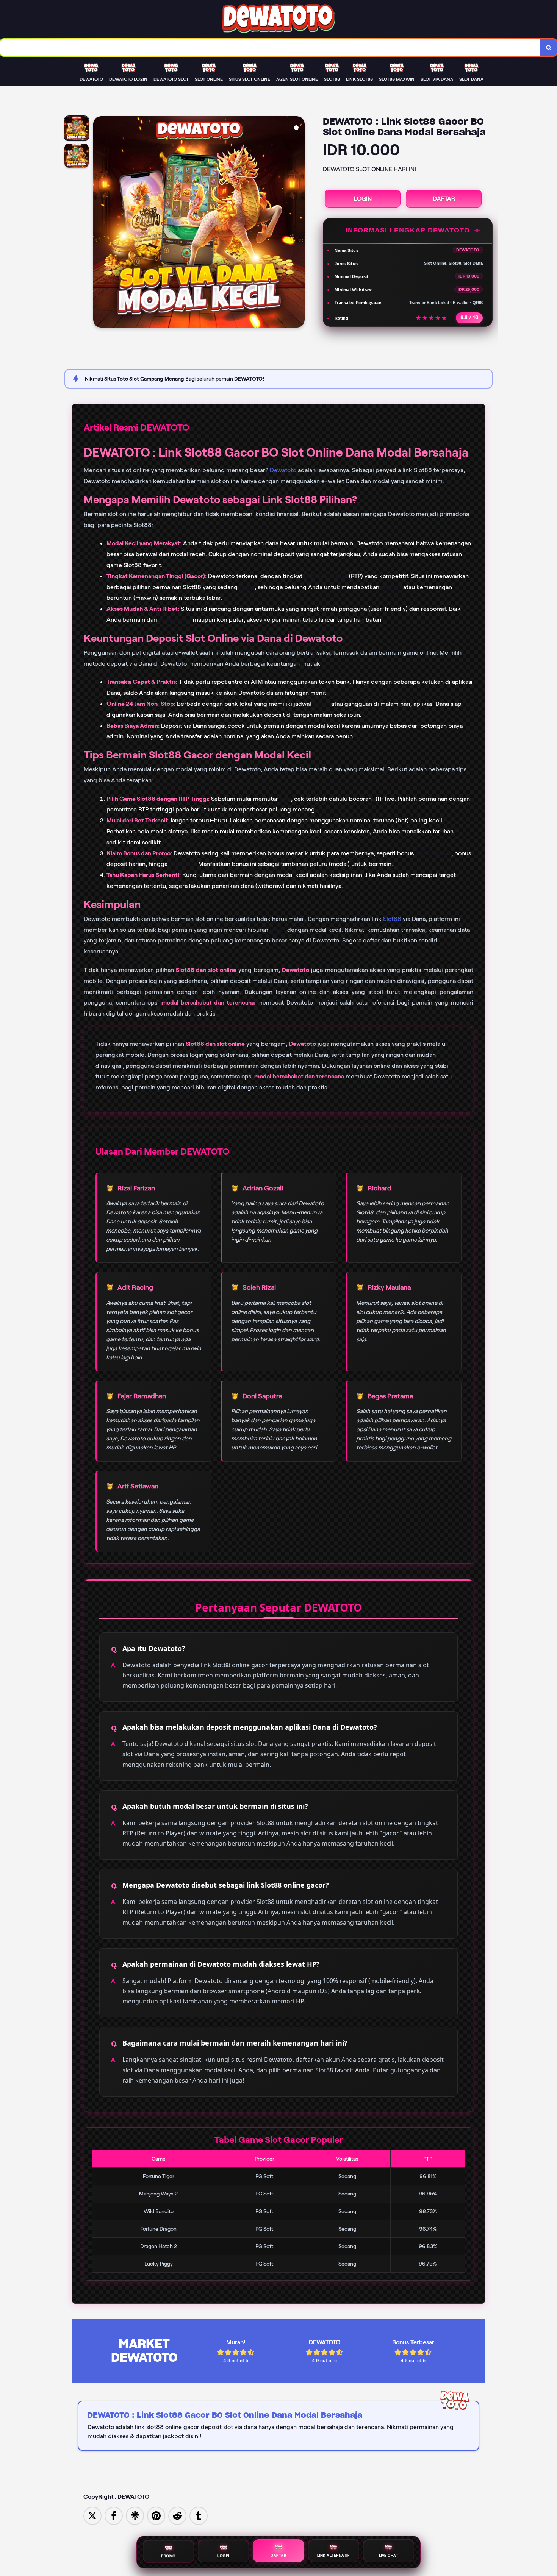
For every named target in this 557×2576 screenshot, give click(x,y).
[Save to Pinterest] (156, 2515)
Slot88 (392, 919)
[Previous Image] (99, 223)
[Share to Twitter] (92, 2515)
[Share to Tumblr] (199, 2515)
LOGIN (363, 199)
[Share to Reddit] (177, 2515)
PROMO (168, 2556)
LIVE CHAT (389, 2555)
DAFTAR (444, 199)
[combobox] (270, 48)
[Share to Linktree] (135, 2515)
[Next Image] (299, 223)
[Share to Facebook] (114, 2515)
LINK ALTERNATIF (334, 2556)
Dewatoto (283, 470)
